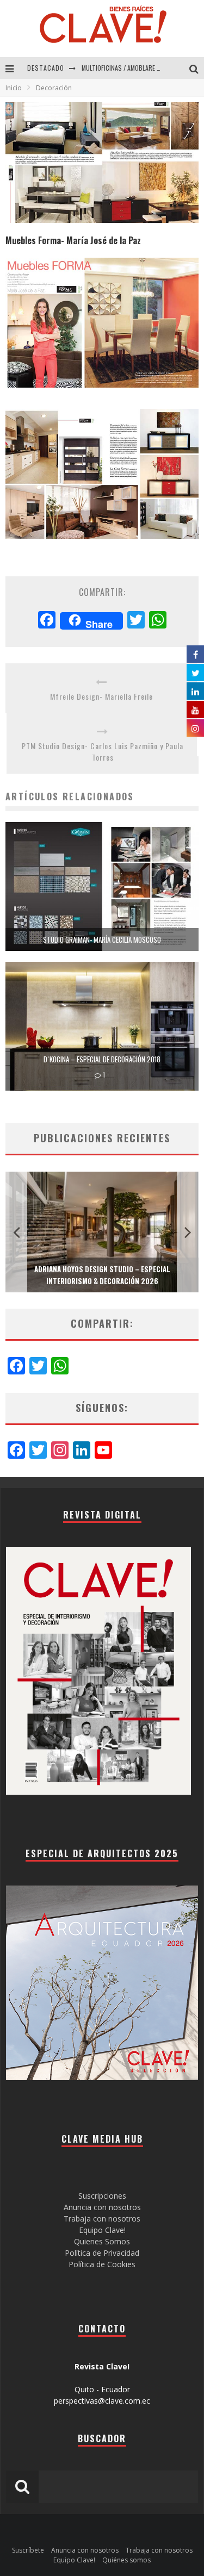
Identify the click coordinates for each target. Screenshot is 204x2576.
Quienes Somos (102, 2241)
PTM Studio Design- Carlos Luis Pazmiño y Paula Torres (103, 751)
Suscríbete (28, 2550)
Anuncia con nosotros (102, 2207)
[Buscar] (197, 68)
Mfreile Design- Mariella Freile (101, 696)
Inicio (14, 88)
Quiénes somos (126, 2560)
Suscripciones (102, 2196)
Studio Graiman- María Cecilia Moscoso (102, 939)
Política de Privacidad (102, 2253)
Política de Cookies (102, 2264)
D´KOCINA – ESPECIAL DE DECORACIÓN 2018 (102, 1059)
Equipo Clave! (102, 2230)
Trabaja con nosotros (102, 2219)
